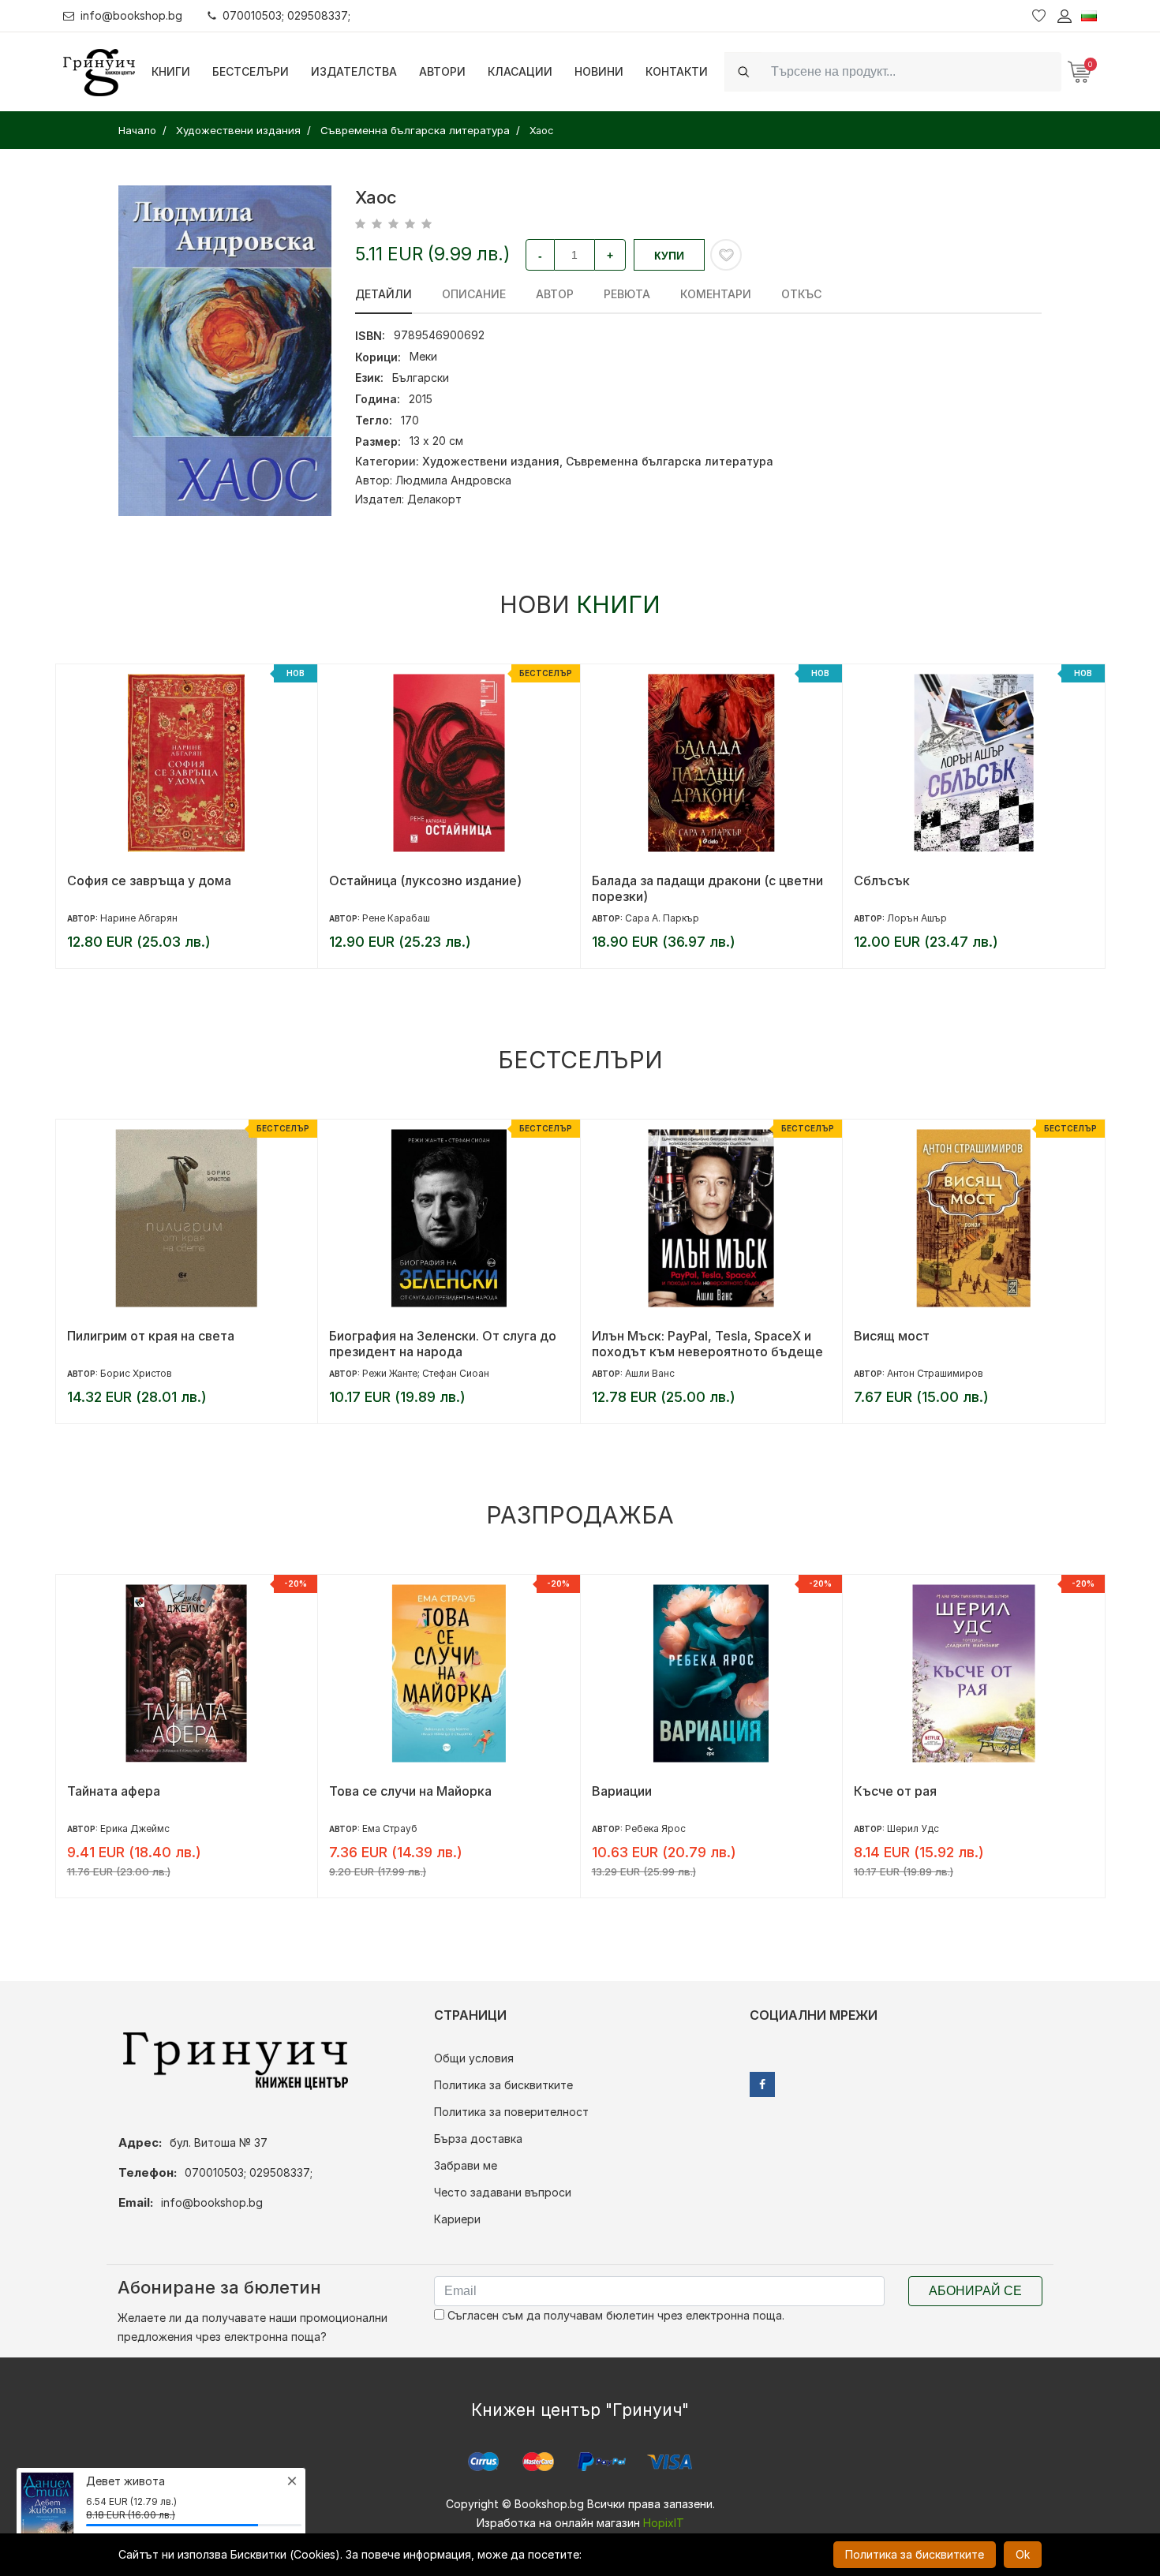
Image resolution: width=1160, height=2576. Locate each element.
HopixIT (664, 2523)
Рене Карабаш (133, 918)
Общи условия (474, 2058)
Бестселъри (251, 71)
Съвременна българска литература (670, 461)
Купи (669, 256)
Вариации (359, 1791)
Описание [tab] (474, 294)
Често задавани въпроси (503, 2192)
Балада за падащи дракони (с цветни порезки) (445, 888)
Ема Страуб (127, 1828)
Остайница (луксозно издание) (163, 880)
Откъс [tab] (801, 294)
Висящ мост (629, 1336)
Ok (1023, 2554)
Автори (442, 71)
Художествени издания (491, 461)
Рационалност (898, 1336)
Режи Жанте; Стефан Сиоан (163, 1373)
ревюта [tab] (627, 294)
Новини (599, 71)
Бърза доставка (478, 2139)
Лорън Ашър (654, 918)
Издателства (354, 71)
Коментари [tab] (716, 294)
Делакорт (434, 499)
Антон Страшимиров (672, 1373)
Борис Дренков (924, 918)
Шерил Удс (650, 1828)
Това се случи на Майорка (148, 1791)
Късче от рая (632, 1791)
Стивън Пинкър (923, 1373)
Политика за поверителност (511, 2112)
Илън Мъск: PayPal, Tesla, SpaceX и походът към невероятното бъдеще (445, 1344)
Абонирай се (975, 2291)
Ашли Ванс (387, 1373)
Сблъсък (619, 880)
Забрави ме (466, 2165)
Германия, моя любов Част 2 (944, 880)
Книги (171, 71)
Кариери (457, 2219)
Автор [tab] (555, 294)
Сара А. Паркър (399, 918)
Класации (520, 71)
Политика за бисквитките (503, 2085)
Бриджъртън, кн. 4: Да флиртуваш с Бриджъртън (967, 1799)
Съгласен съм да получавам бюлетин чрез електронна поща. (614, 2315)
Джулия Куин (918, 1828)
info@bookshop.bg (131, 15)
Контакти (677, 71)
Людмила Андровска (453, 480)
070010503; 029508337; (286, 15)
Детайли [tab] (384, 294)
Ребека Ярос (393, 1828)
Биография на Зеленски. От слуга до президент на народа (180, 1344)
